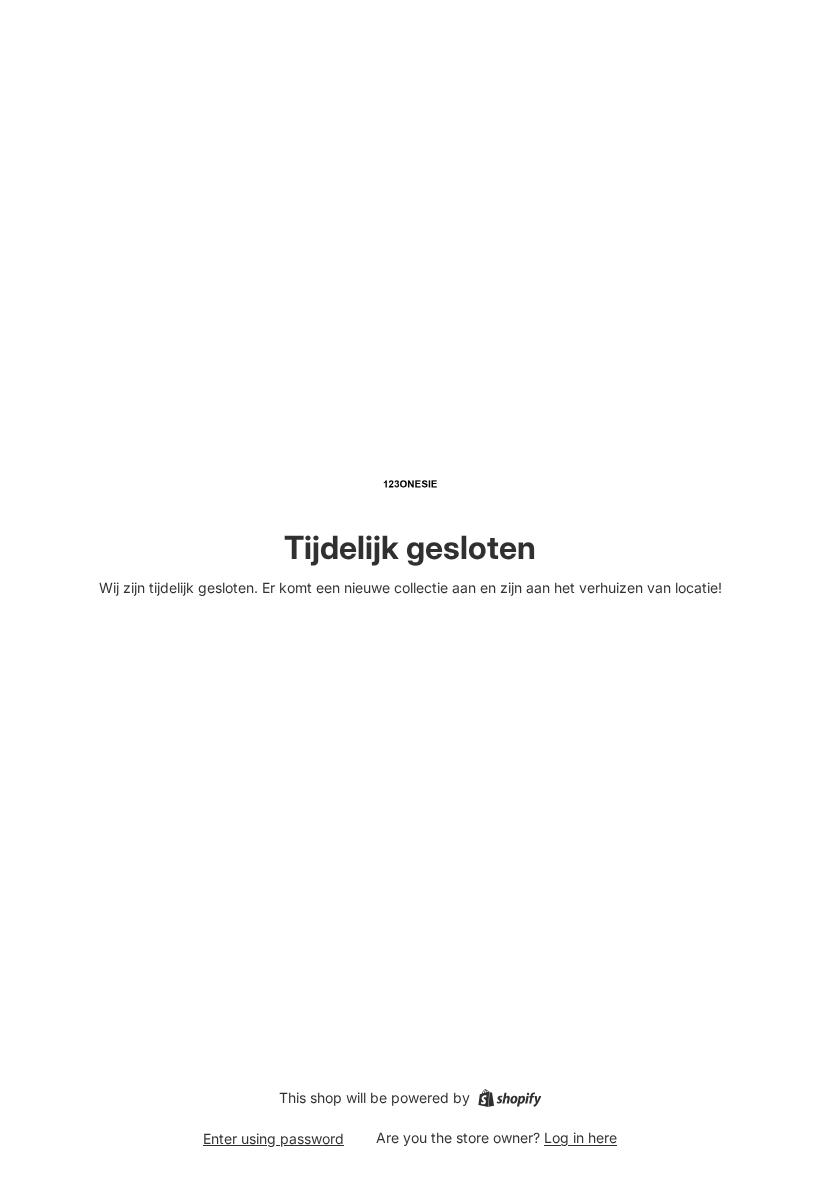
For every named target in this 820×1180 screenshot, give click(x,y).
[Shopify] (509, 1098)
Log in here (580, 1137)
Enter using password (273, 1138)
